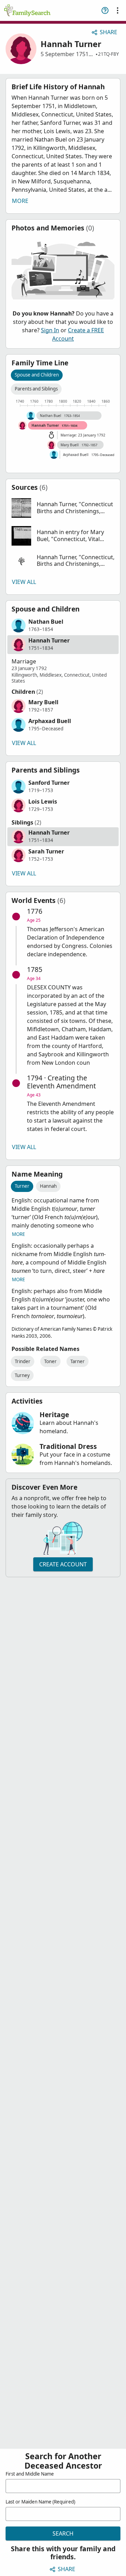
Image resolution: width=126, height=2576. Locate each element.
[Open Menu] (118, 10)
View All (24, 582)
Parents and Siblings (36, 389)
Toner (50, 1361)
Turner (22, 1186)
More (20, 201)
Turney (22, 1375)
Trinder (23, 1361)
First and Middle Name (30, 2474)
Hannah (48, 1186)
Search (63, 2533)
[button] (63, 508)
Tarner (78, 1361)
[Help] (105, 10)
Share (108, 32)
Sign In (50, 330)
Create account (63, 1564)
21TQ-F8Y (108, 54)
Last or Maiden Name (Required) (40, 2502)
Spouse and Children (37, 375)
